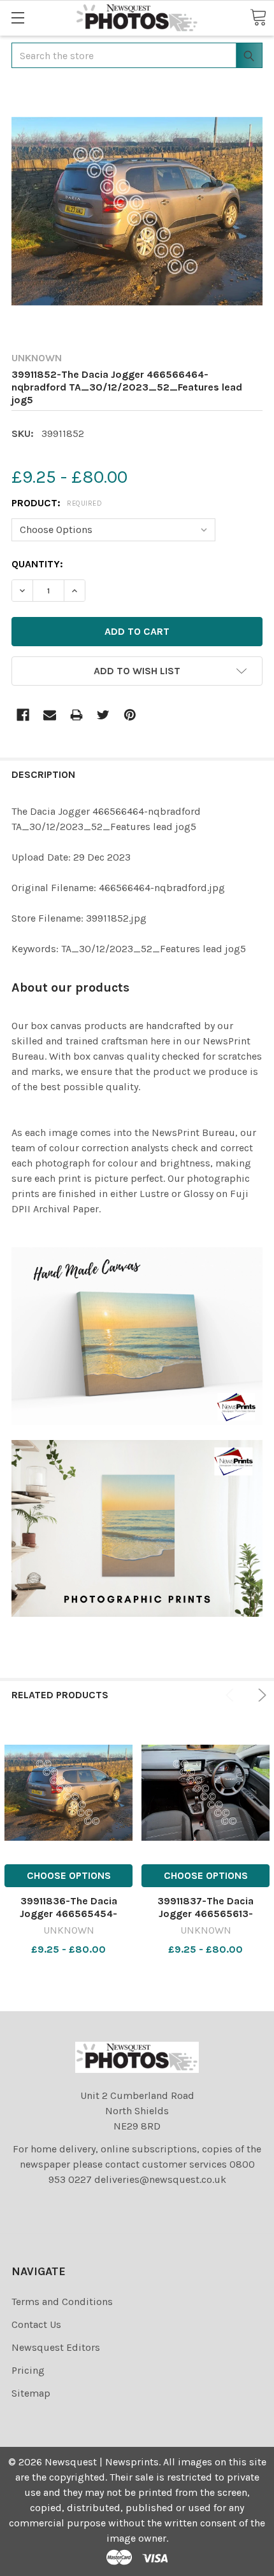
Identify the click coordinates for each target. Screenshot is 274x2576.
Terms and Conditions (62, 2302)
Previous (232, 1695)
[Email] (50, 715)
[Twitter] (103, 715)
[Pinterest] (130, 715)
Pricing (28, 2370)
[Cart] (258, 17)
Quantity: (37, 564)
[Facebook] (23, 715)
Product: (57, 503)
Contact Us (36, 2324)
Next (260, 1695)
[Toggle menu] (18, 17)
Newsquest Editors (56, 2347)
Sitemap (31, 2393)
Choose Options (69, 1875)
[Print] (76, 715)
